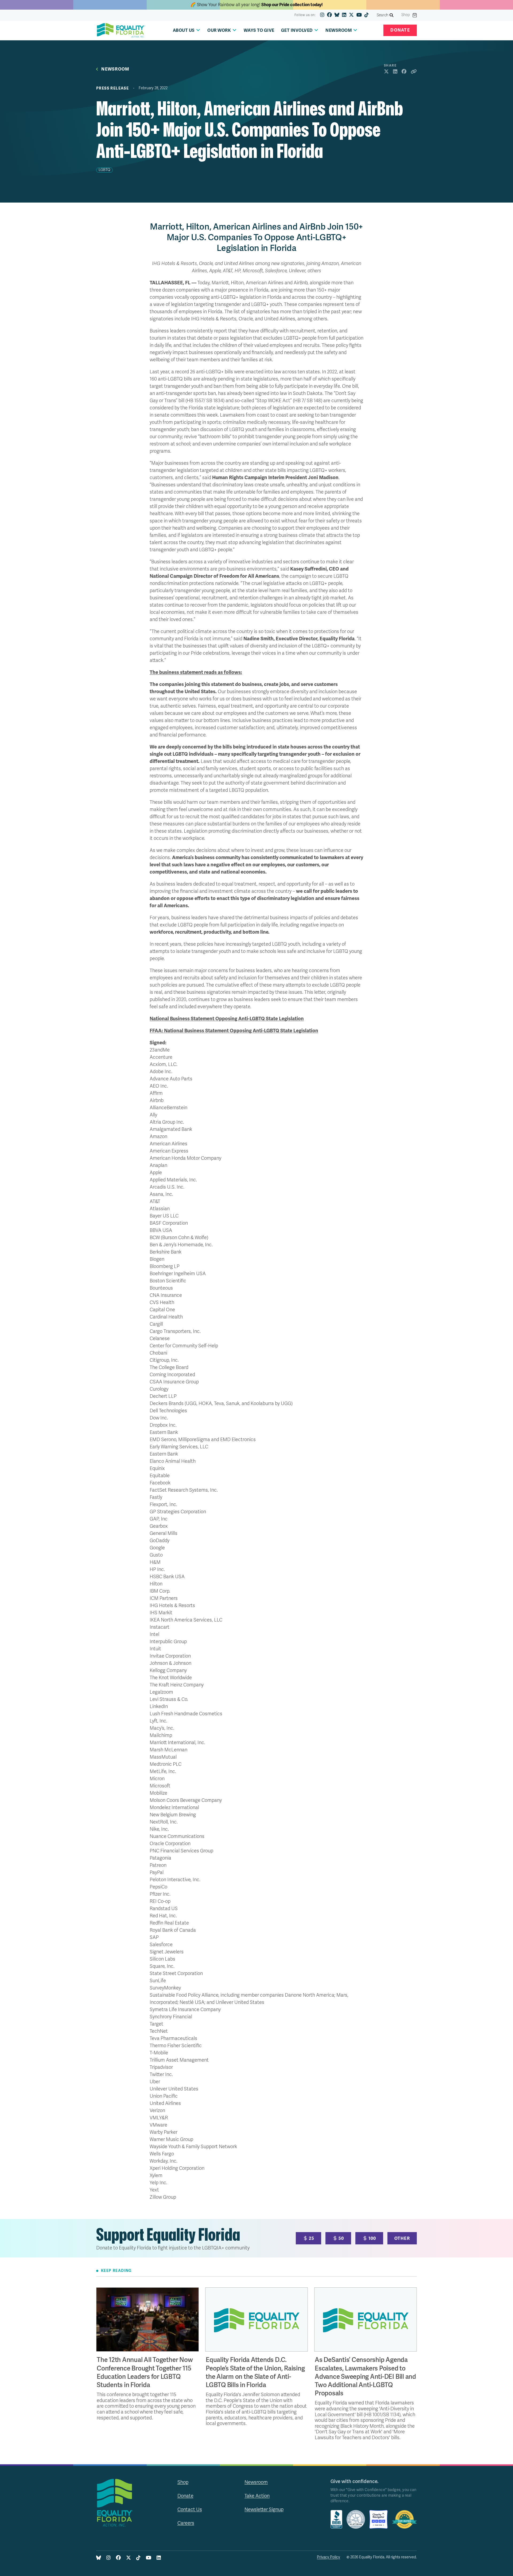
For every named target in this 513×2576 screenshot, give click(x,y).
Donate (400, 30)
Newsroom (115, 69)
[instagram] (322, 15)
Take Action (257, 2496)
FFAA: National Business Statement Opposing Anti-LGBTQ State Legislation (234, 1031)
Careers (186, 2523)
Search (383, 15)
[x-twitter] (351, 15)
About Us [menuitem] (184, 30)
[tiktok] (367, 15)
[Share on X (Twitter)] (386, 72)
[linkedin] (344, 15)
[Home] (121, 30)
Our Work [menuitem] (219, 30)
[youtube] (359, 15)
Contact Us (190, 2509)
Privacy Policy (329, 2557)
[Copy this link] (414, 72)
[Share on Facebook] (404, 72)
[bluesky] (337, 15)
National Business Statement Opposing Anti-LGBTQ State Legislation (227, 1019)
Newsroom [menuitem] (339, 30)
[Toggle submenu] (198, 30)
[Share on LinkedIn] (395, 72)
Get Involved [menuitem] (297, 30)
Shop (406, 15)
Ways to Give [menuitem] (259, 30)
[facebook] (329, 15)
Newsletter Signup (264, 2509)
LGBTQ (104, 170)
